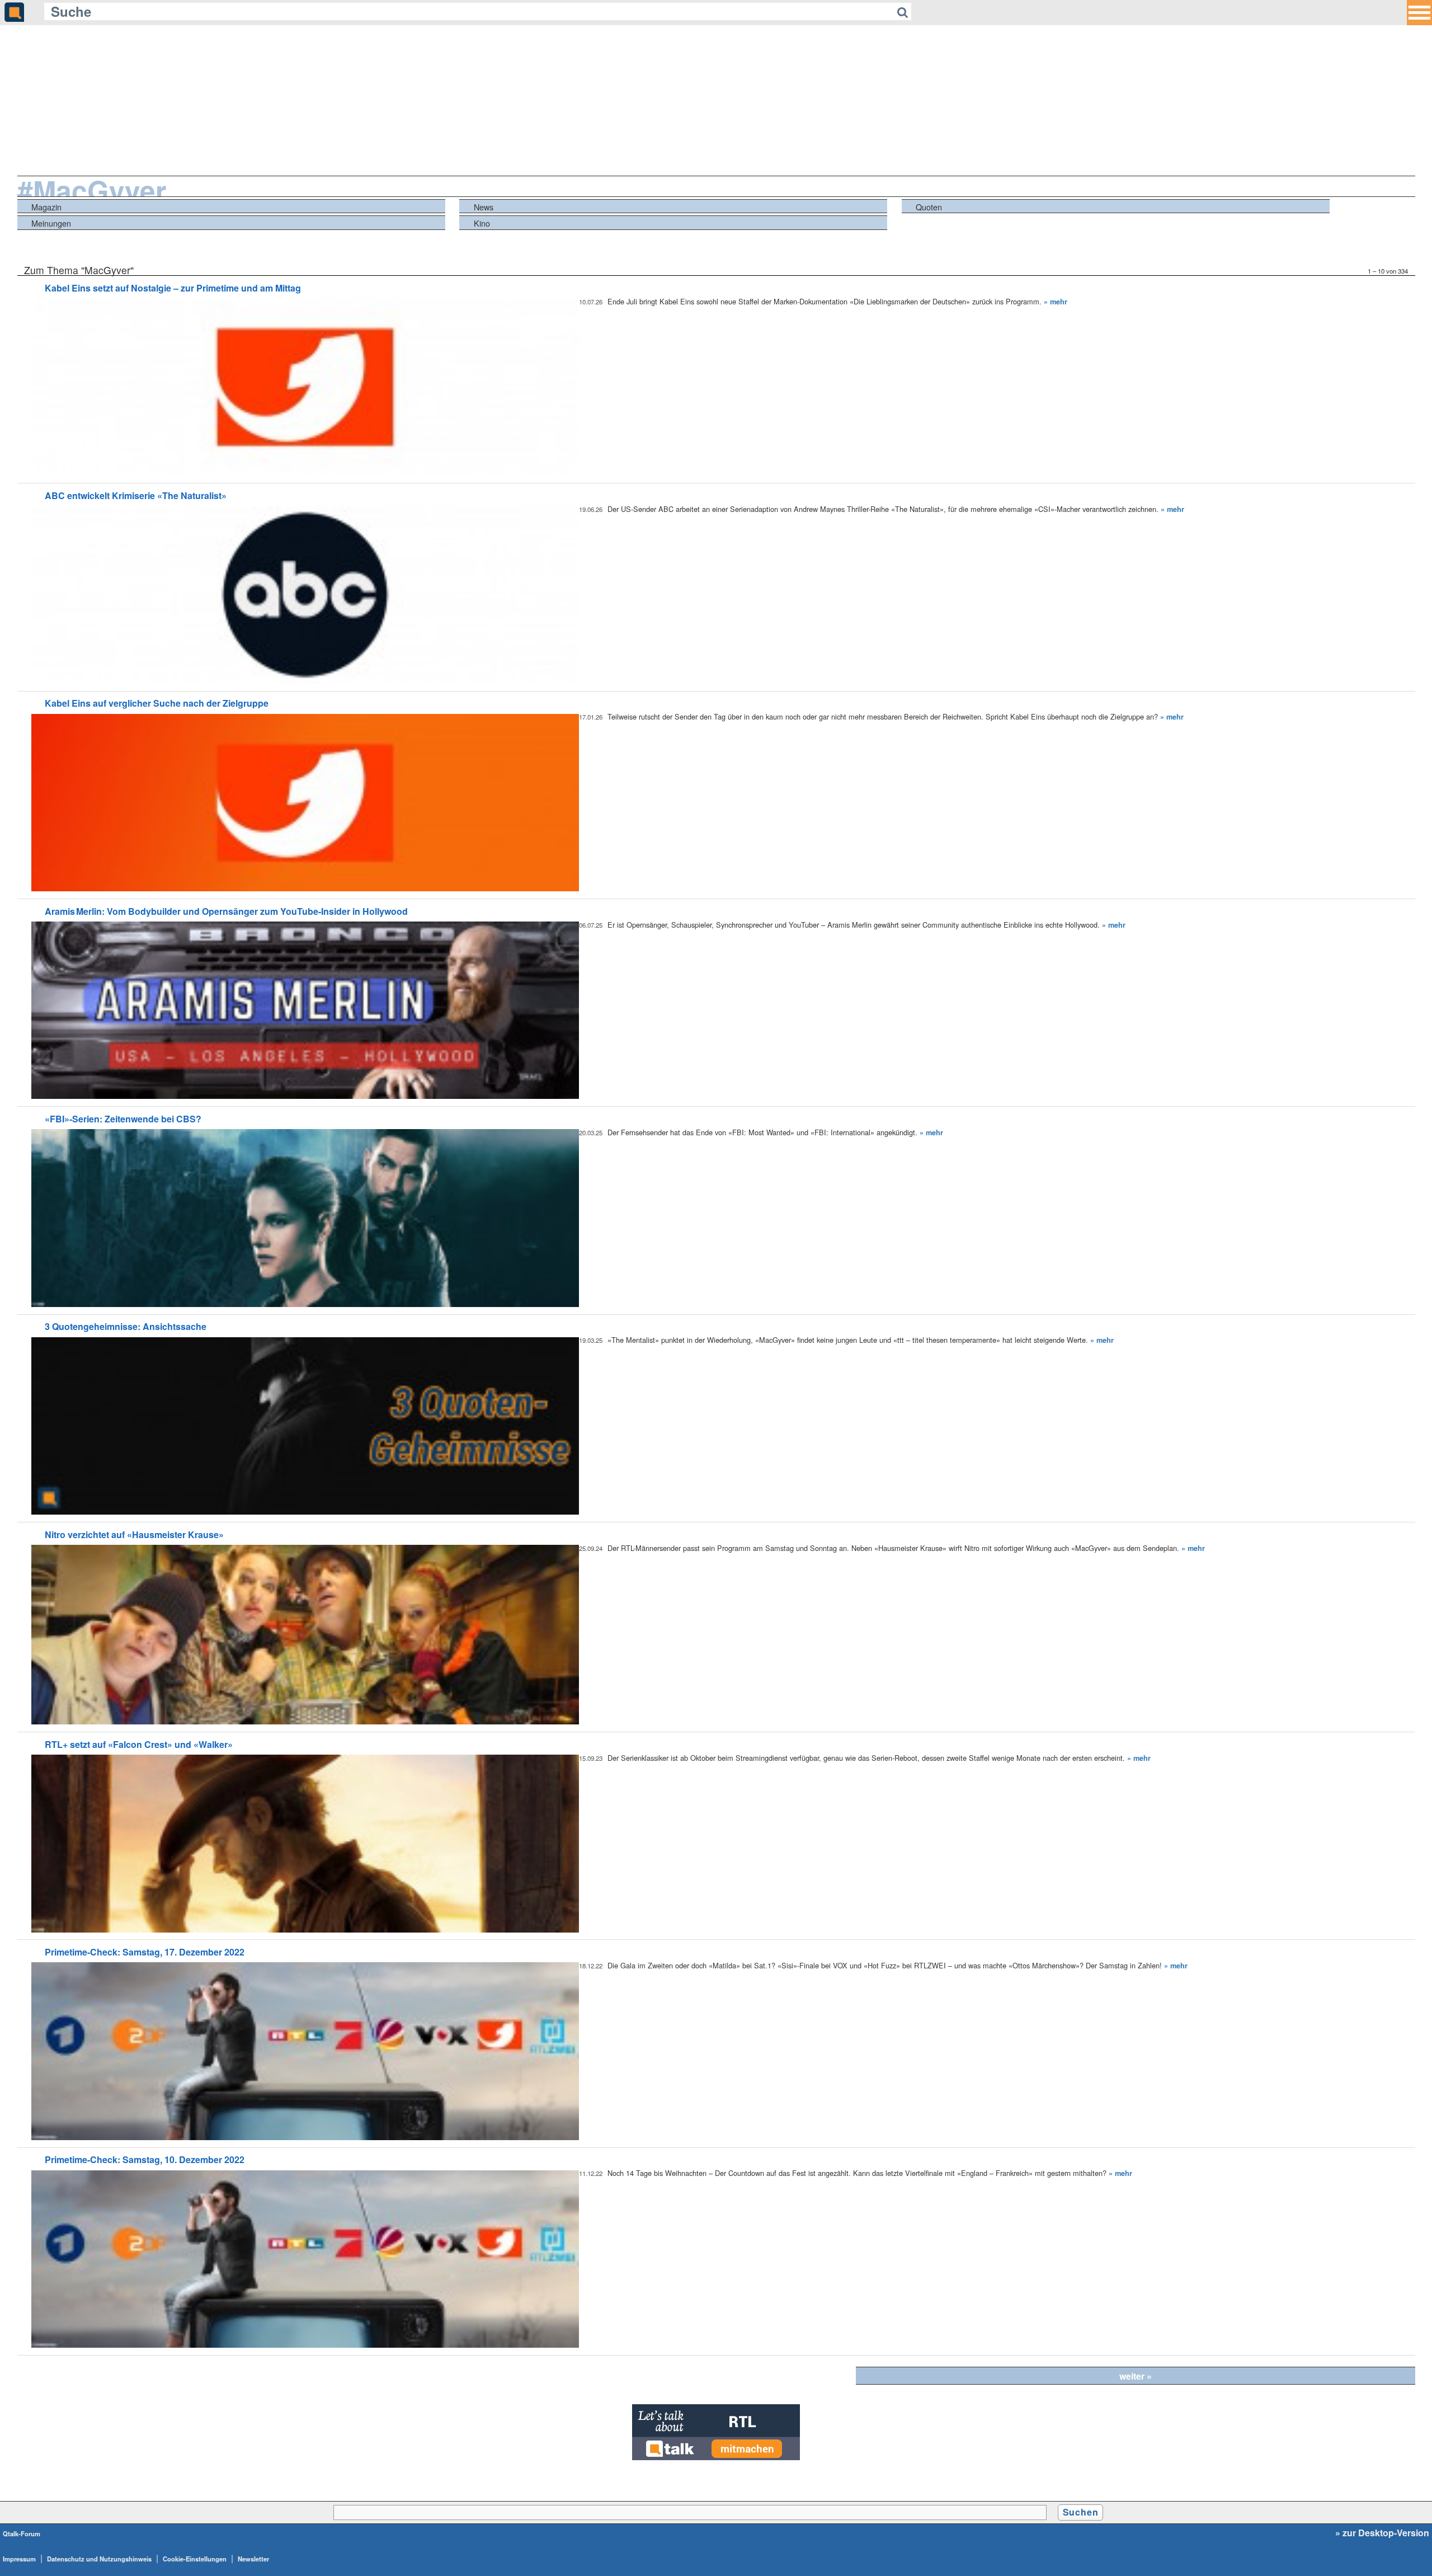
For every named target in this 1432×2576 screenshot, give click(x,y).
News (484, 207)
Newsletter (253, 2559)
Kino (482, 223)
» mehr (1056, 302)
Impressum (19, 2559)
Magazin (46, 207)
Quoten (929, 207)
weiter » (1136, 2376)
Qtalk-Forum (22, 2533)
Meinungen (51, 223)
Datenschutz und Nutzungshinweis (99, 2559)
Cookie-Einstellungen (195, 2559)
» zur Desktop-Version (1382, 2533)
